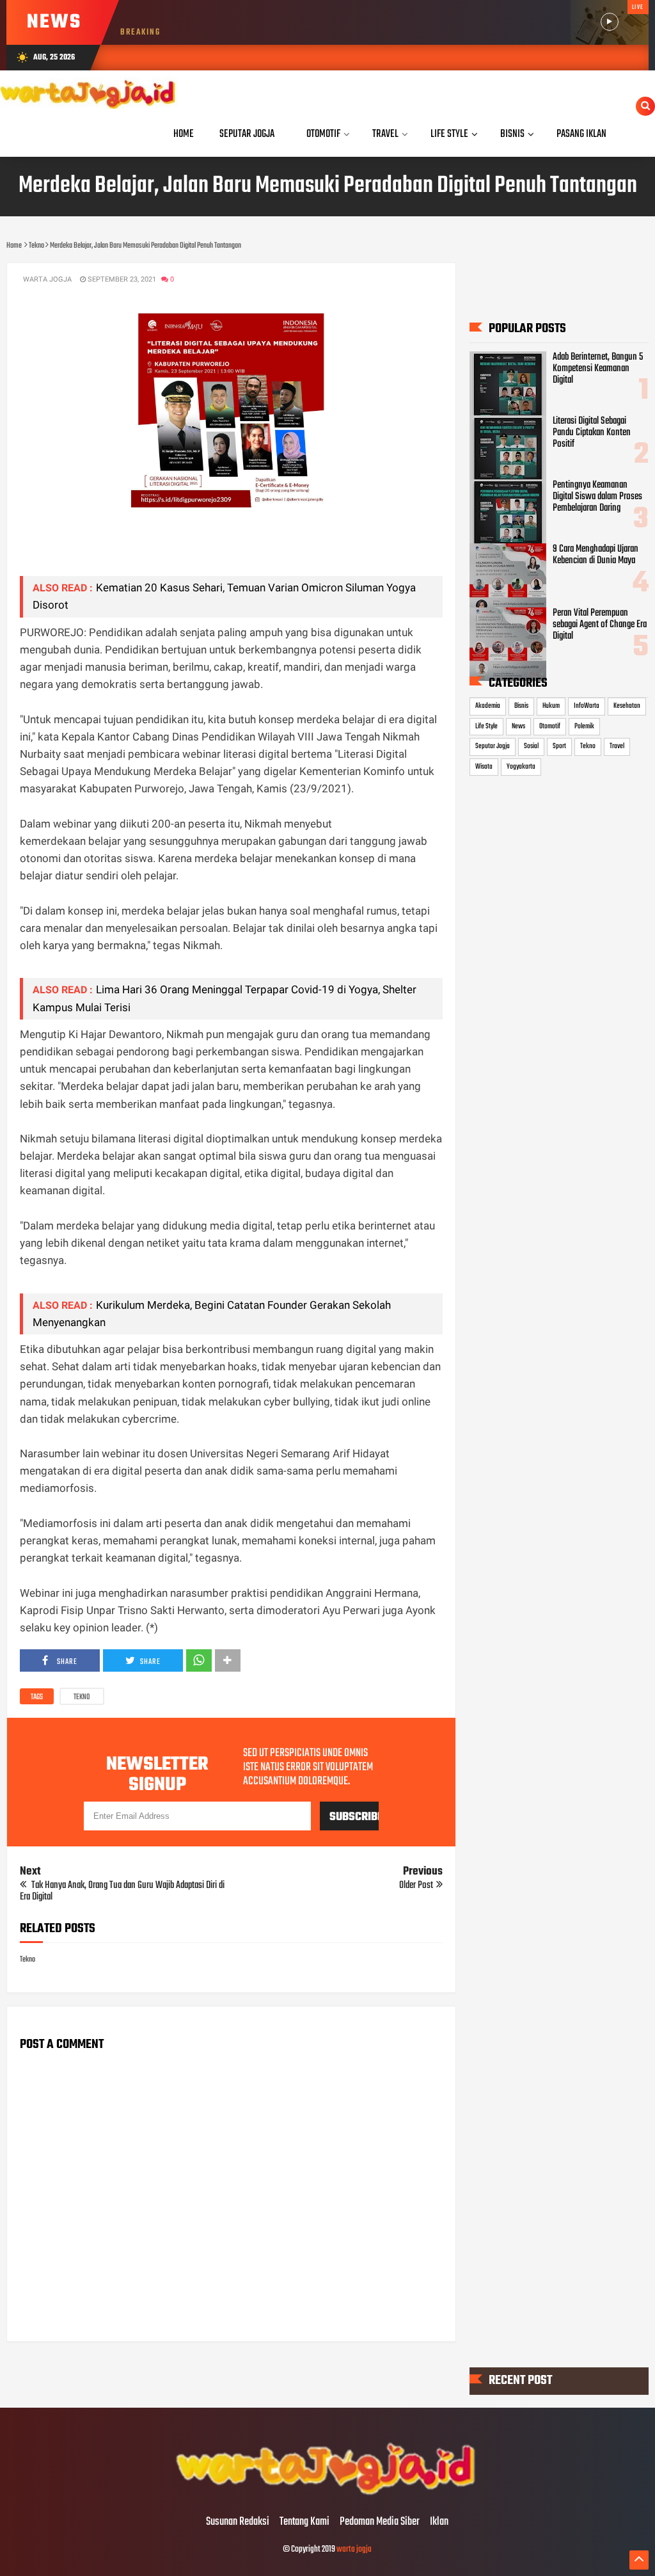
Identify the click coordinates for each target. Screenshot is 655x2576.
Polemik (584, 726)
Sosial (531, 746)
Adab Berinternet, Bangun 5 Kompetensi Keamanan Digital (598, 369)
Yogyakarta (521, 767)
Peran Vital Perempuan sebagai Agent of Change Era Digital (600, 625)
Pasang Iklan (581, 134)
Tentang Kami (304, 2522)
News (518, 726)
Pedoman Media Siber (380, 2522)
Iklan (439, 2522)
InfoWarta (587, 706)
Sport (559, 746)
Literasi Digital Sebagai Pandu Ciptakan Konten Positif (592, 433)
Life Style (486, 726)
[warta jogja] (327, 2495)
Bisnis (521, 706)
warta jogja (354, 2549)
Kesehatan (627, 706)
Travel (617, 746)
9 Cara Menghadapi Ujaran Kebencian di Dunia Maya (596, 555)
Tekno (82, 1697)
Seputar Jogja (493, 746)
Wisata (484, 767)
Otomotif (550, 726)
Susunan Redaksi (238, 2522)
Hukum (551, 706)
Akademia (488, 706)
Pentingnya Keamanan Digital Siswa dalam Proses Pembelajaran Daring (597, 497)
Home (184, 134)
